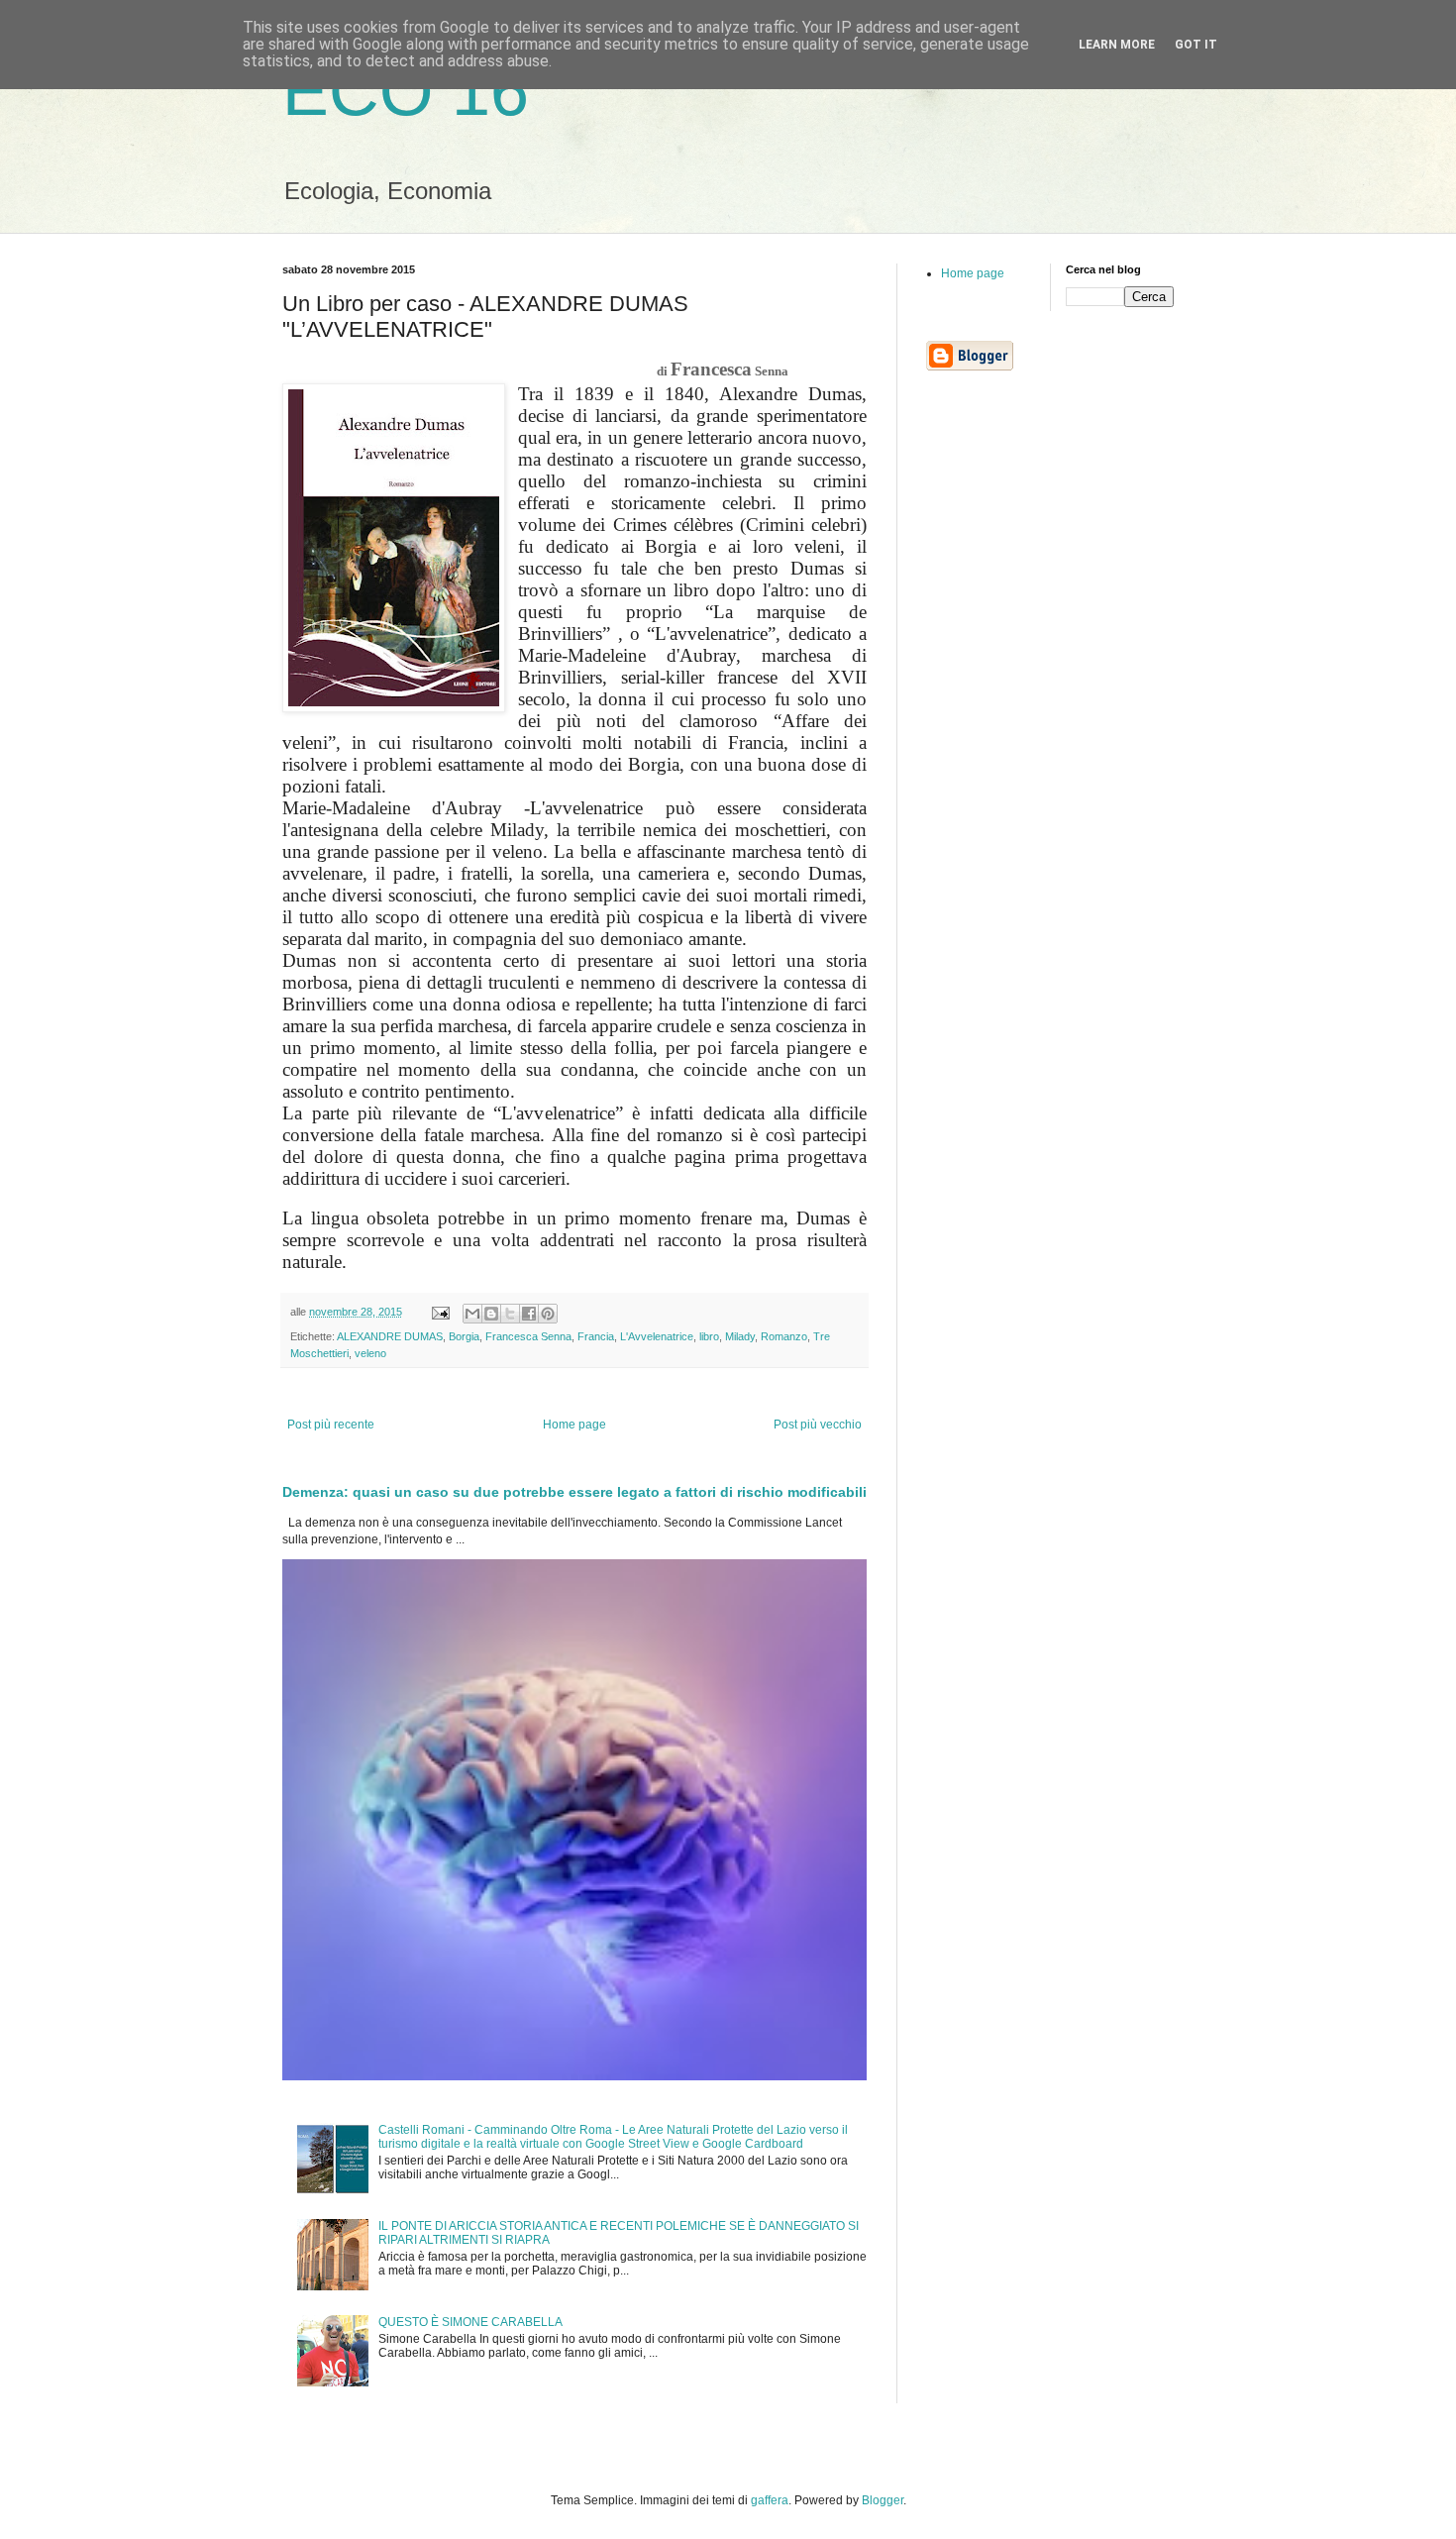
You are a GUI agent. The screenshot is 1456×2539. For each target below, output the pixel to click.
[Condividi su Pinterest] (548, 1314)
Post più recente (331, 1425)
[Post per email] (440, 1312)
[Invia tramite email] (472, 1314)
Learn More (1117, 45)
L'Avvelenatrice (657, 1336)
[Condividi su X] (510, 1314)
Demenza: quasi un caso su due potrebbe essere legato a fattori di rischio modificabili (574, 1492)
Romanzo (784, 1336)
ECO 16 (406, 91)
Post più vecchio (818, 1425)
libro (709, 1336)
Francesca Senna (528, 1336)
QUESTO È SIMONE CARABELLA (470, 2322)
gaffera (770, 2500)
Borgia (464, 1336)
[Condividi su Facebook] (529, 1314)
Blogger (883, 2500)
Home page (574, 1425)
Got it (1196, 45)
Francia (596, 1336)
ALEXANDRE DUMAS (390, 1336)
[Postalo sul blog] (491, 1314)
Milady (740, 1336)
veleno (370, 1353)
